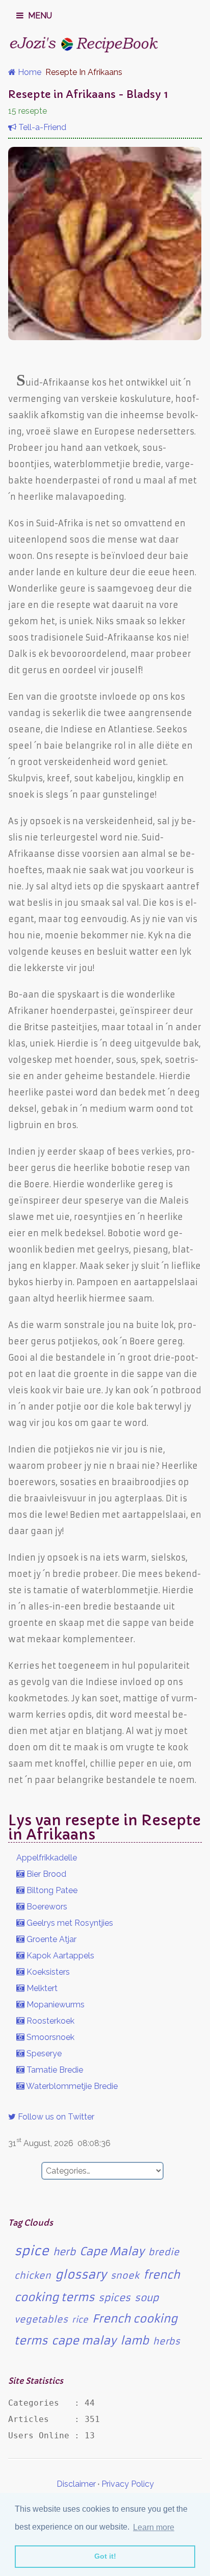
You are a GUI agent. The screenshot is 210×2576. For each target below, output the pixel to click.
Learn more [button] (154, 2527)
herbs (166, 2341)
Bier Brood (45, 1874)
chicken (33, 2276)
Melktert (41, 1988)
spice (32, 2251)
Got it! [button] (105, 2556)
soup (147, 2298)
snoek (125, 2276)
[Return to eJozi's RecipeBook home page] (85, 44)
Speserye (43, 2054)
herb (64, 2252)
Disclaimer (76, 2484)
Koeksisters (47, 1972)
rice (80, 2319)
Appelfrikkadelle (47, 1858)
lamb (135, 2341)
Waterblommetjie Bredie (71, 2086)
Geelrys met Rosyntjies (69, 1923)
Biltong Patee (51, 1890)
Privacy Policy (128, 2484)
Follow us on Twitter (55, 2117)
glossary (81, 2275)
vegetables (41, 2319)
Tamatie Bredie (54, 2070)
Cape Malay (112, 2251)
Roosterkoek (49, 2021)
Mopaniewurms (55, 2005)
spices (114, 2298)
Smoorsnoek (49, 2037)
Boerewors (46, 1907)
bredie (164, 2252)
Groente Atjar (50, 1939)
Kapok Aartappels (59, 1956)
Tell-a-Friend (41, 127)
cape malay (84, 2341)
